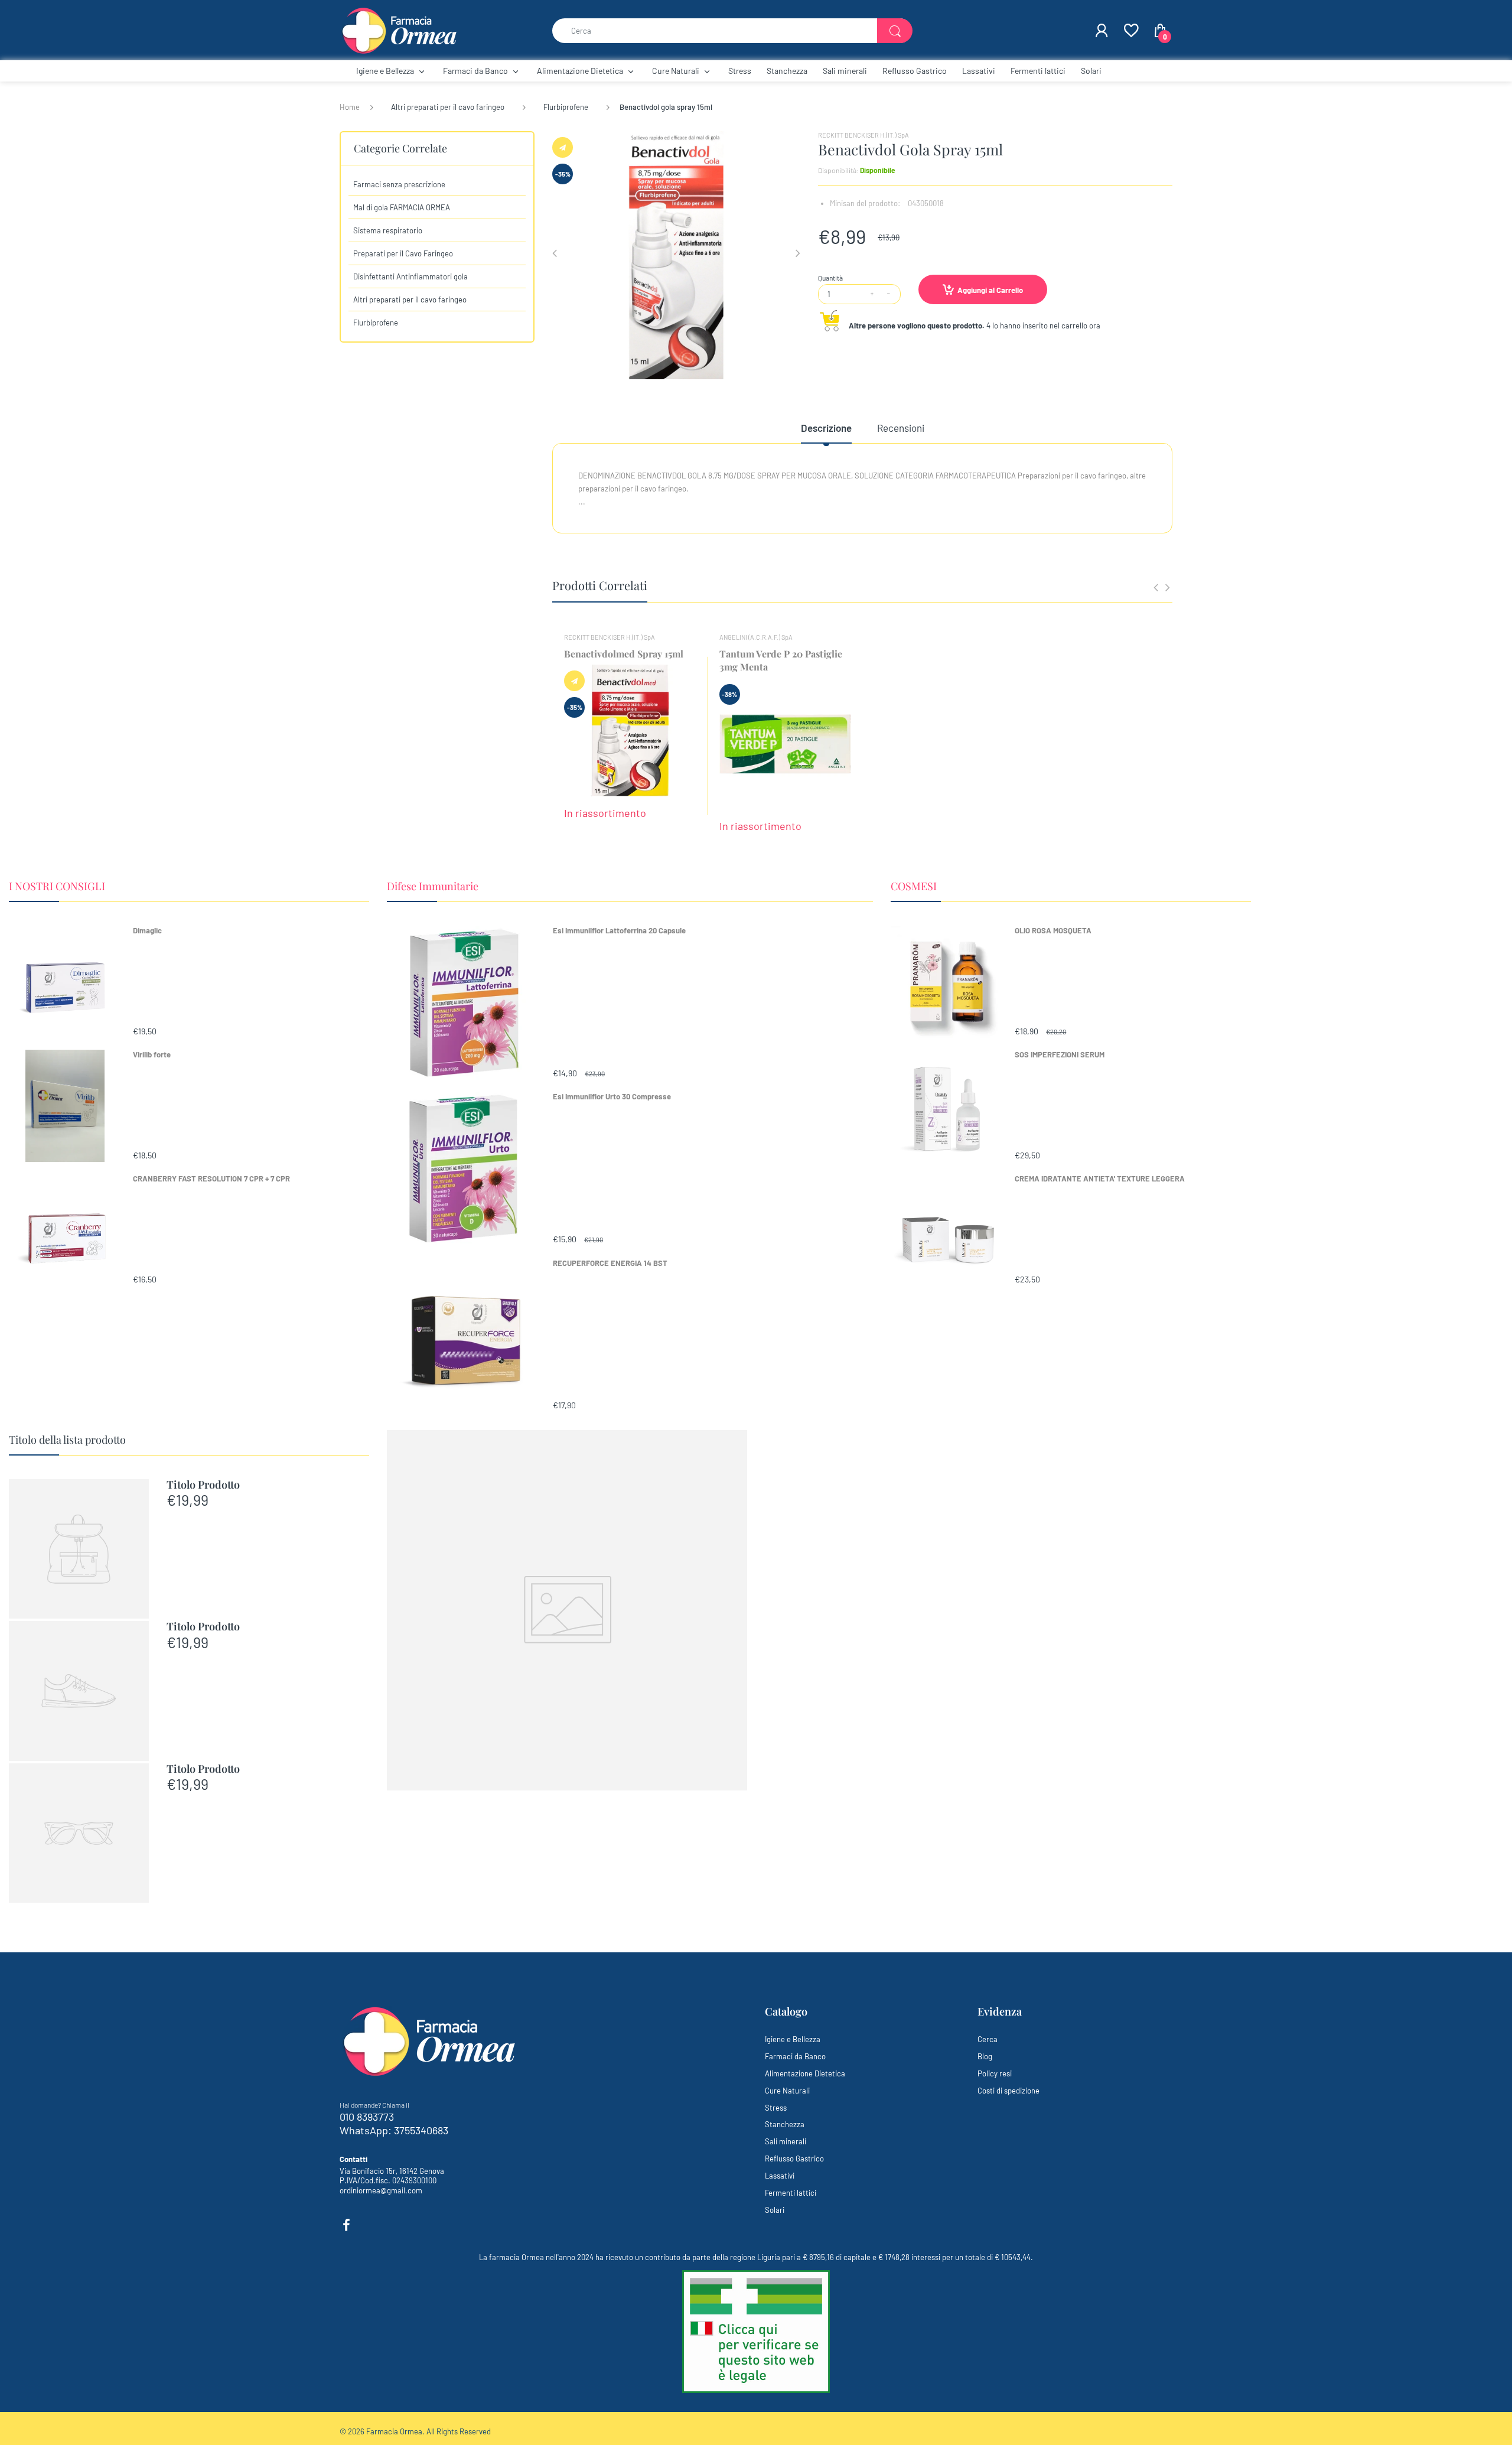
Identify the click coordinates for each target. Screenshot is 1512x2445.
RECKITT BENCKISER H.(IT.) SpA (863, 135)
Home (350, 107)
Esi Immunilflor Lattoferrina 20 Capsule (619, 930)
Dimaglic (147, 930)
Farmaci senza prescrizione (399, 184)
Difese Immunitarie (433, 886)
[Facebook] (346, 2225)
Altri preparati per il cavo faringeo (448, 107)
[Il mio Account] (1102, 31)
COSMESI (914, 886)
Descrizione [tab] (826, 428)
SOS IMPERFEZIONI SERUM (1060, 1054)
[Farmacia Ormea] (399, 30)
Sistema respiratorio (388, 230)
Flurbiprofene (566, 107)
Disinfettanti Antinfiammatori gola (410, 276)
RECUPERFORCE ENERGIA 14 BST (610, 1263)
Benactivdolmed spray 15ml (624, 654)
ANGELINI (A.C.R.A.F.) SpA (756, 637)
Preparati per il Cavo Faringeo (403, 253)
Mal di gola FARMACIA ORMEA (402, 207)
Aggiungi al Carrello (990, 290)
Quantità (830, 278)
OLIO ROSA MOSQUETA (1053, 930)
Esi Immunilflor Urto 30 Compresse (612, 1096)
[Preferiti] (1130, 31)
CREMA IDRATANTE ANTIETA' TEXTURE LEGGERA (1100, 1178)
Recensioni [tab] (901, 428)
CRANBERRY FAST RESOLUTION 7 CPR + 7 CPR (211, 1178)
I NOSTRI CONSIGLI (57, 886)
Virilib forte (152, 1054)
